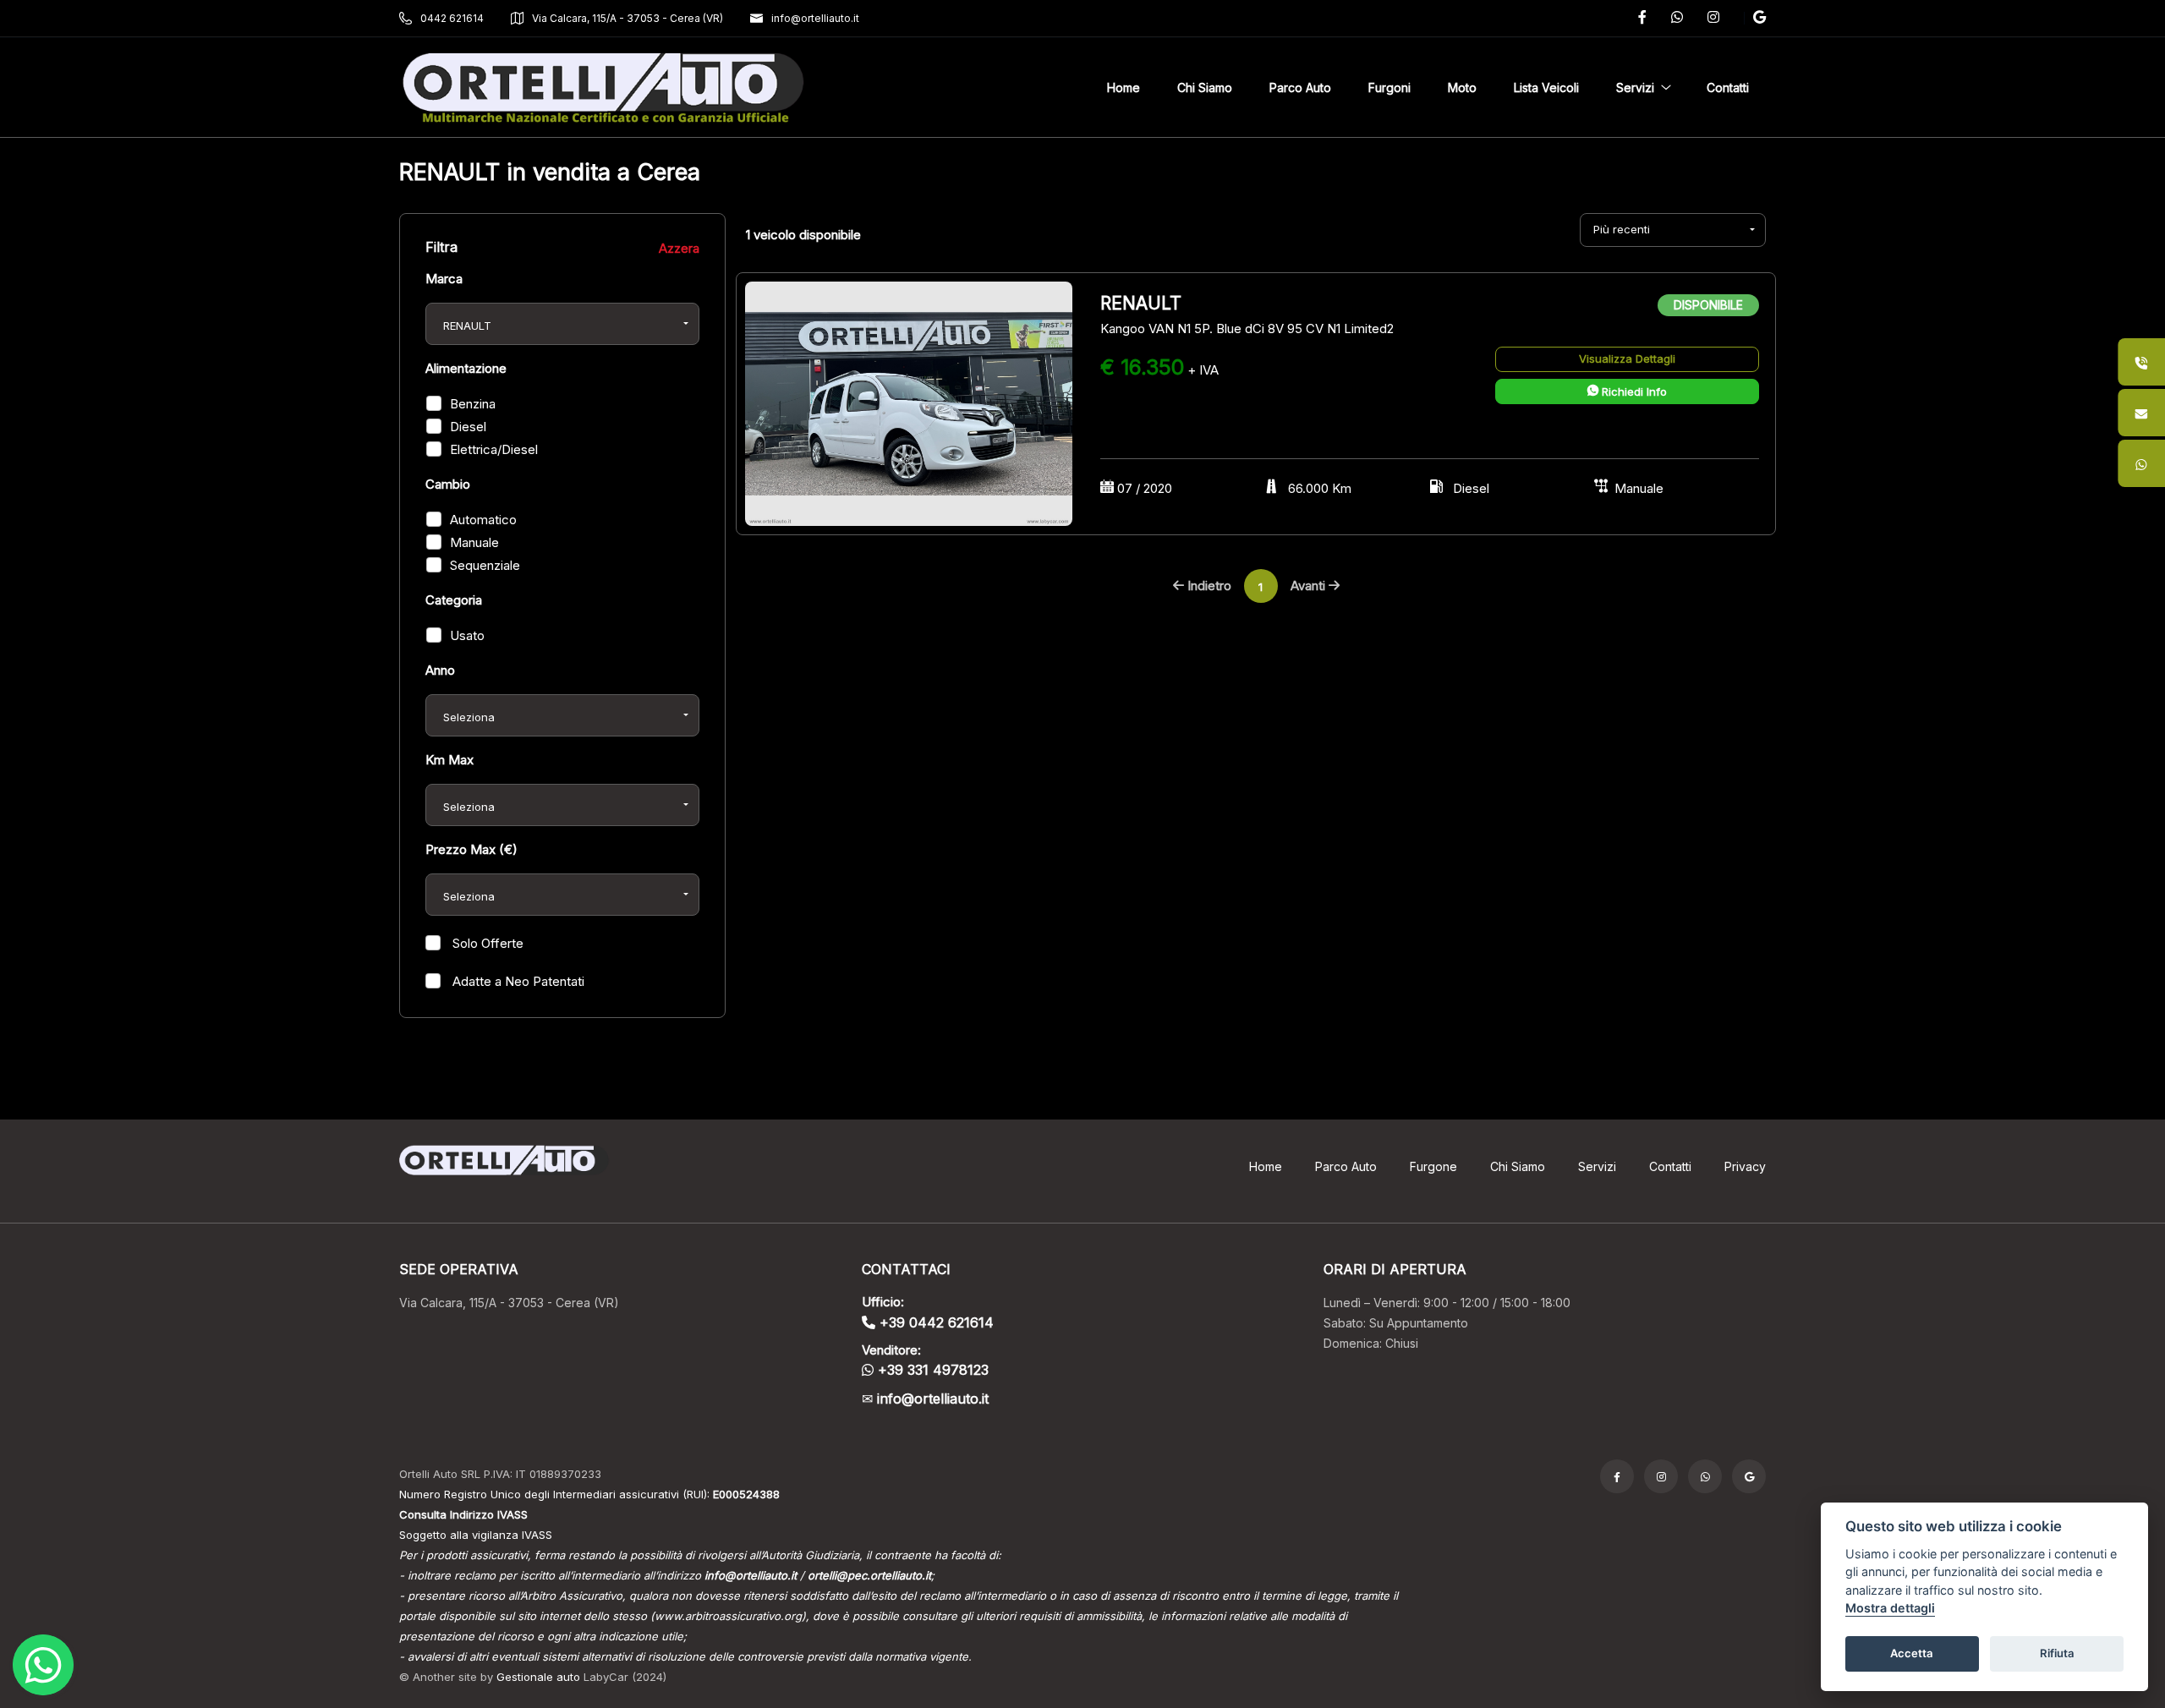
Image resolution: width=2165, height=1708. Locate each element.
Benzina (473, 404)
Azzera (679, 248)
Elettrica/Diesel (494, 449)
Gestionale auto (538, 1677)
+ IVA (1203, 370)
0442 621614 (452, 18)
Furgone (1433, 1166)
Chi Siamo (1518, 1166)
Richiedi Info (1633, 391)
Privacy (1745, 1166)
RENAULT (1143, 303)
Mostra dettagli (1890, 1609)
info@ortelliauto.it (815, 18)
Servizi (1597, 1166)
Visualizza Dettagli (1627, 359)
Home (1266, 1166)
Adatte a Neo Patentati (517, 981)
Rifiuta (2057, 1654)
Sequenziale (485, 565)
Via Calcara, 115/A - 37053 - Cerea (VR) (628, 18)
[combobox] (562, 324)
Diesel (468, 427)
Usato (467, 635)
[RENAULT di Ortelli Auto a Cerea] (909, 403)
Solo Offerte (486, 943)
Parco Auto (1346, 1166)
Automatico (483, 520)
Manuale (474, 542)
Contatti (1670, 1166)
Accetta (1912, 1654)
